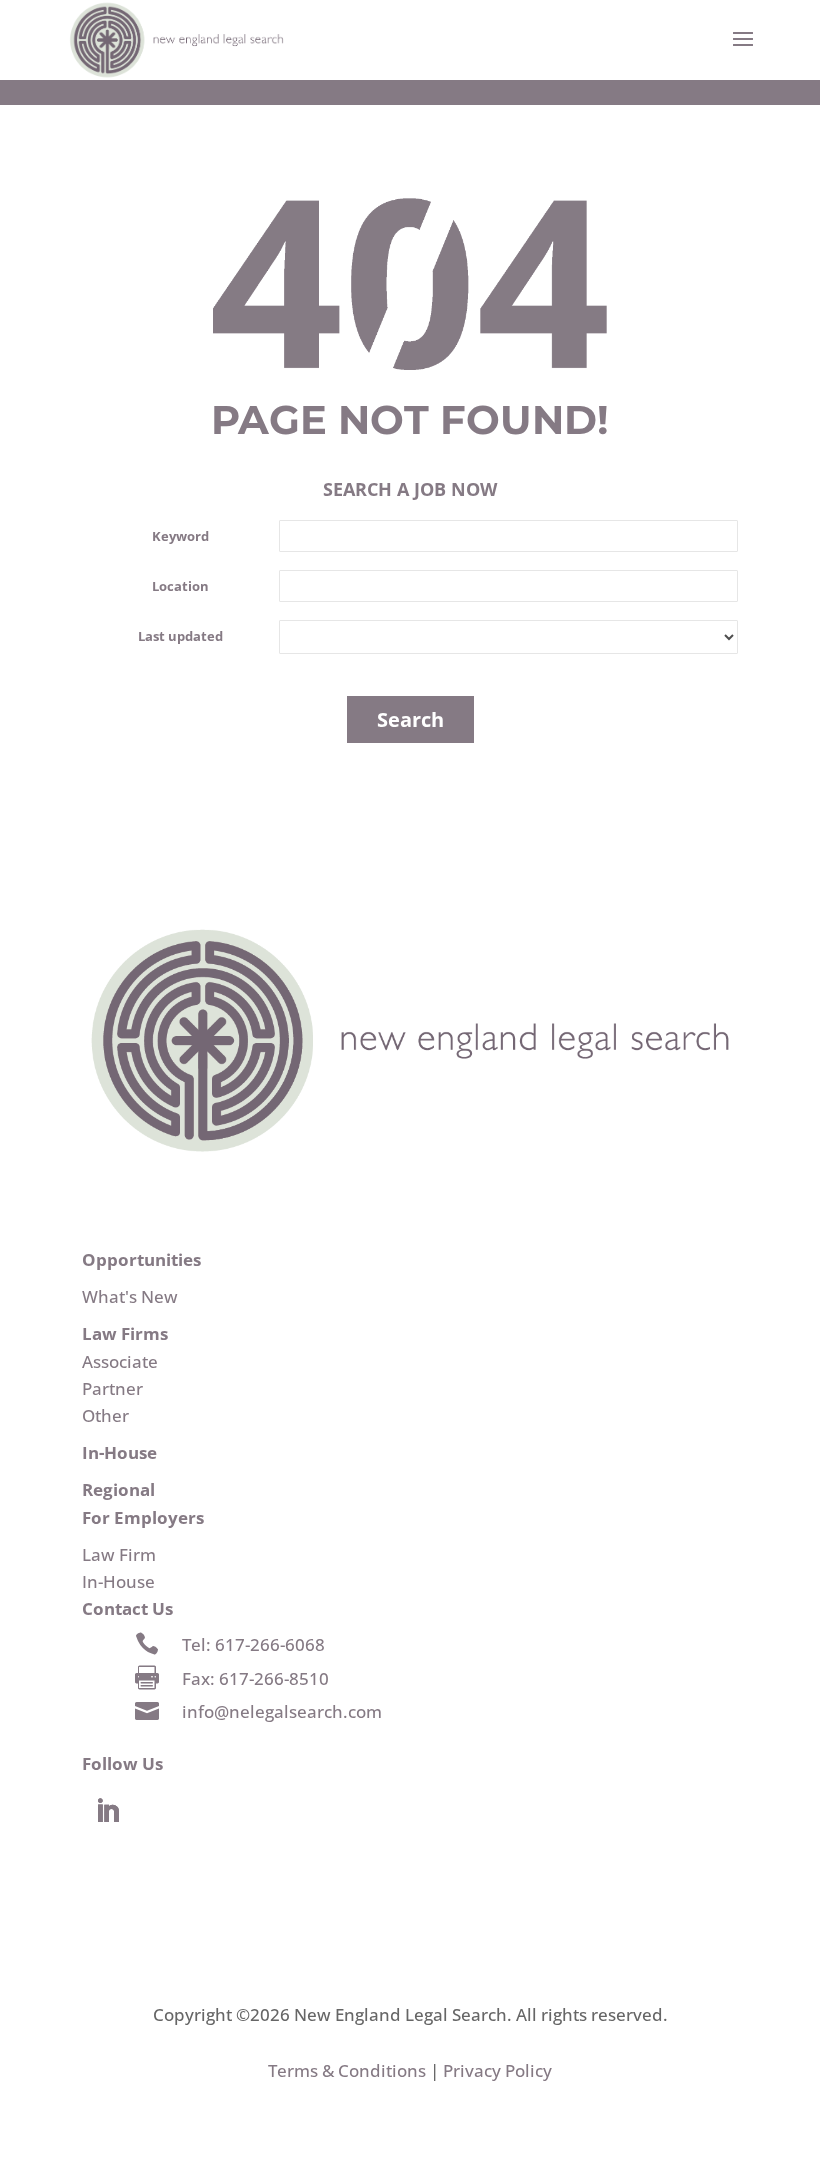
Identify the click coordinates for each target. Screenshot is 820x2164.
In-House (118, 1581)
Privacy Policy (497, 2070)
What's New (130, 1296)
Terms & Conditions (347, 2070)
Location (180, 586)
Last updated (180, 636)
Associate (120, 1361)
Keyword (180, 536)
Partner (112, 1388)
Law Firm (119, 1554)
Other (105, 1415)
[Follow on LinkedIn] (107, 1812)
